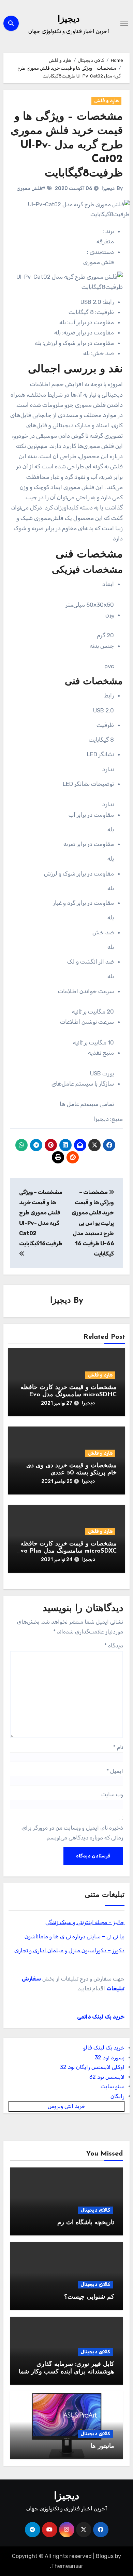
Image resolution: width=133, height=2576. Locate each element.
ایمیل (115, 1771)
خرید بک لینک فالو (104, 2048)
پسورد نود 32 (110, 2058)
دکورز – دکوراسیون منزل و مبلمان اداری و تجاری (69, 1950)
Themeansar (67, 2566)
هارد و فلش (106, 101)
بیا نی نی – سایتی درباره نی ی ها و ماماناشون (75, 1937)
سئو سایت (113, 2086)
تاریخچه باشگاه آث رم (86, 2223)
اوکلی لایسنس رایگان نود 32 (92, 2067)
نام (118, 1747)
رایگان (117, 2096)
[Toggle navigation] (124, 23)
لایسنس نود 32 (107, 2077)
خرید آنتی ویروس (67, 2106)
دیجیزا (69, 20)
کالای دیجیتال (95, 2210)
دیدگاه (114, 1646)
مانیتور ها (102, 2447)
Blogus (105, 2556)
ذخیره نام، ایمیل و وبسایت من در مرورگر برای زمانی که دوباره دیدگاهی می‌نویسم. (72, 1832)
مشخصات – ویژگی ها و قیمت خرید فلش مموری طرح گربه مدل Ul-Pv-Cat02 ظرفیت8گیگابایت (67, 145)
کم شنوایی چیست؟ (89, 2297)
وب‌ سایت (112, 1794)
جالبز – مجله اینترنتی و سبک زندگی (85, 1922)
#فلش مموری (31, 188)
